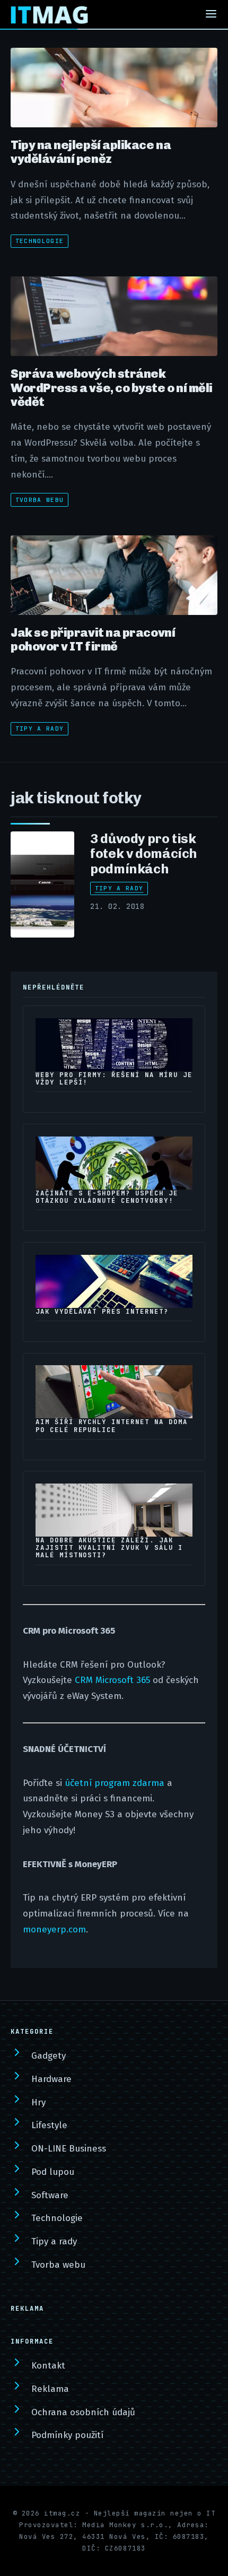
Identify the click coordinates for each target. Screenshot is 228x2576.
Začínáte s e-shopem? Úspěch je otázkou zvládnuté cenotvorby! (107, 1197)
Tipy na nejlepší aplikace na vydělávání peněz (91, 152)
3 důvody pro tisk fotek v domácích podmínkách (144, 854)
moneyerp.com (54, 1929)
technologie (40, 241)
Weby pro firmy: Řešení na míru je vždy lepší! (114, 1079)
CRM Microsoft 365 (112, 1680)
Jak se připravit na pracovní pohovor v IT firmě (93, 639)
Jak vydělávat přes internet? (102, 1312)
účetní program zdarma (115, 1783)
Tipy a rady (40, 728)
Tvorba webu (40, 500)
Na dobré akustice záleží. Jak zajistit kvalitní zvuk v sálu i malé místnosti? (109, 1548)
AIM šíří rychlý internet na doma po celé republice (112, 1426)
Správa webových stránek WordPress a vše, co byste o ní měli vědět (112, 388)
